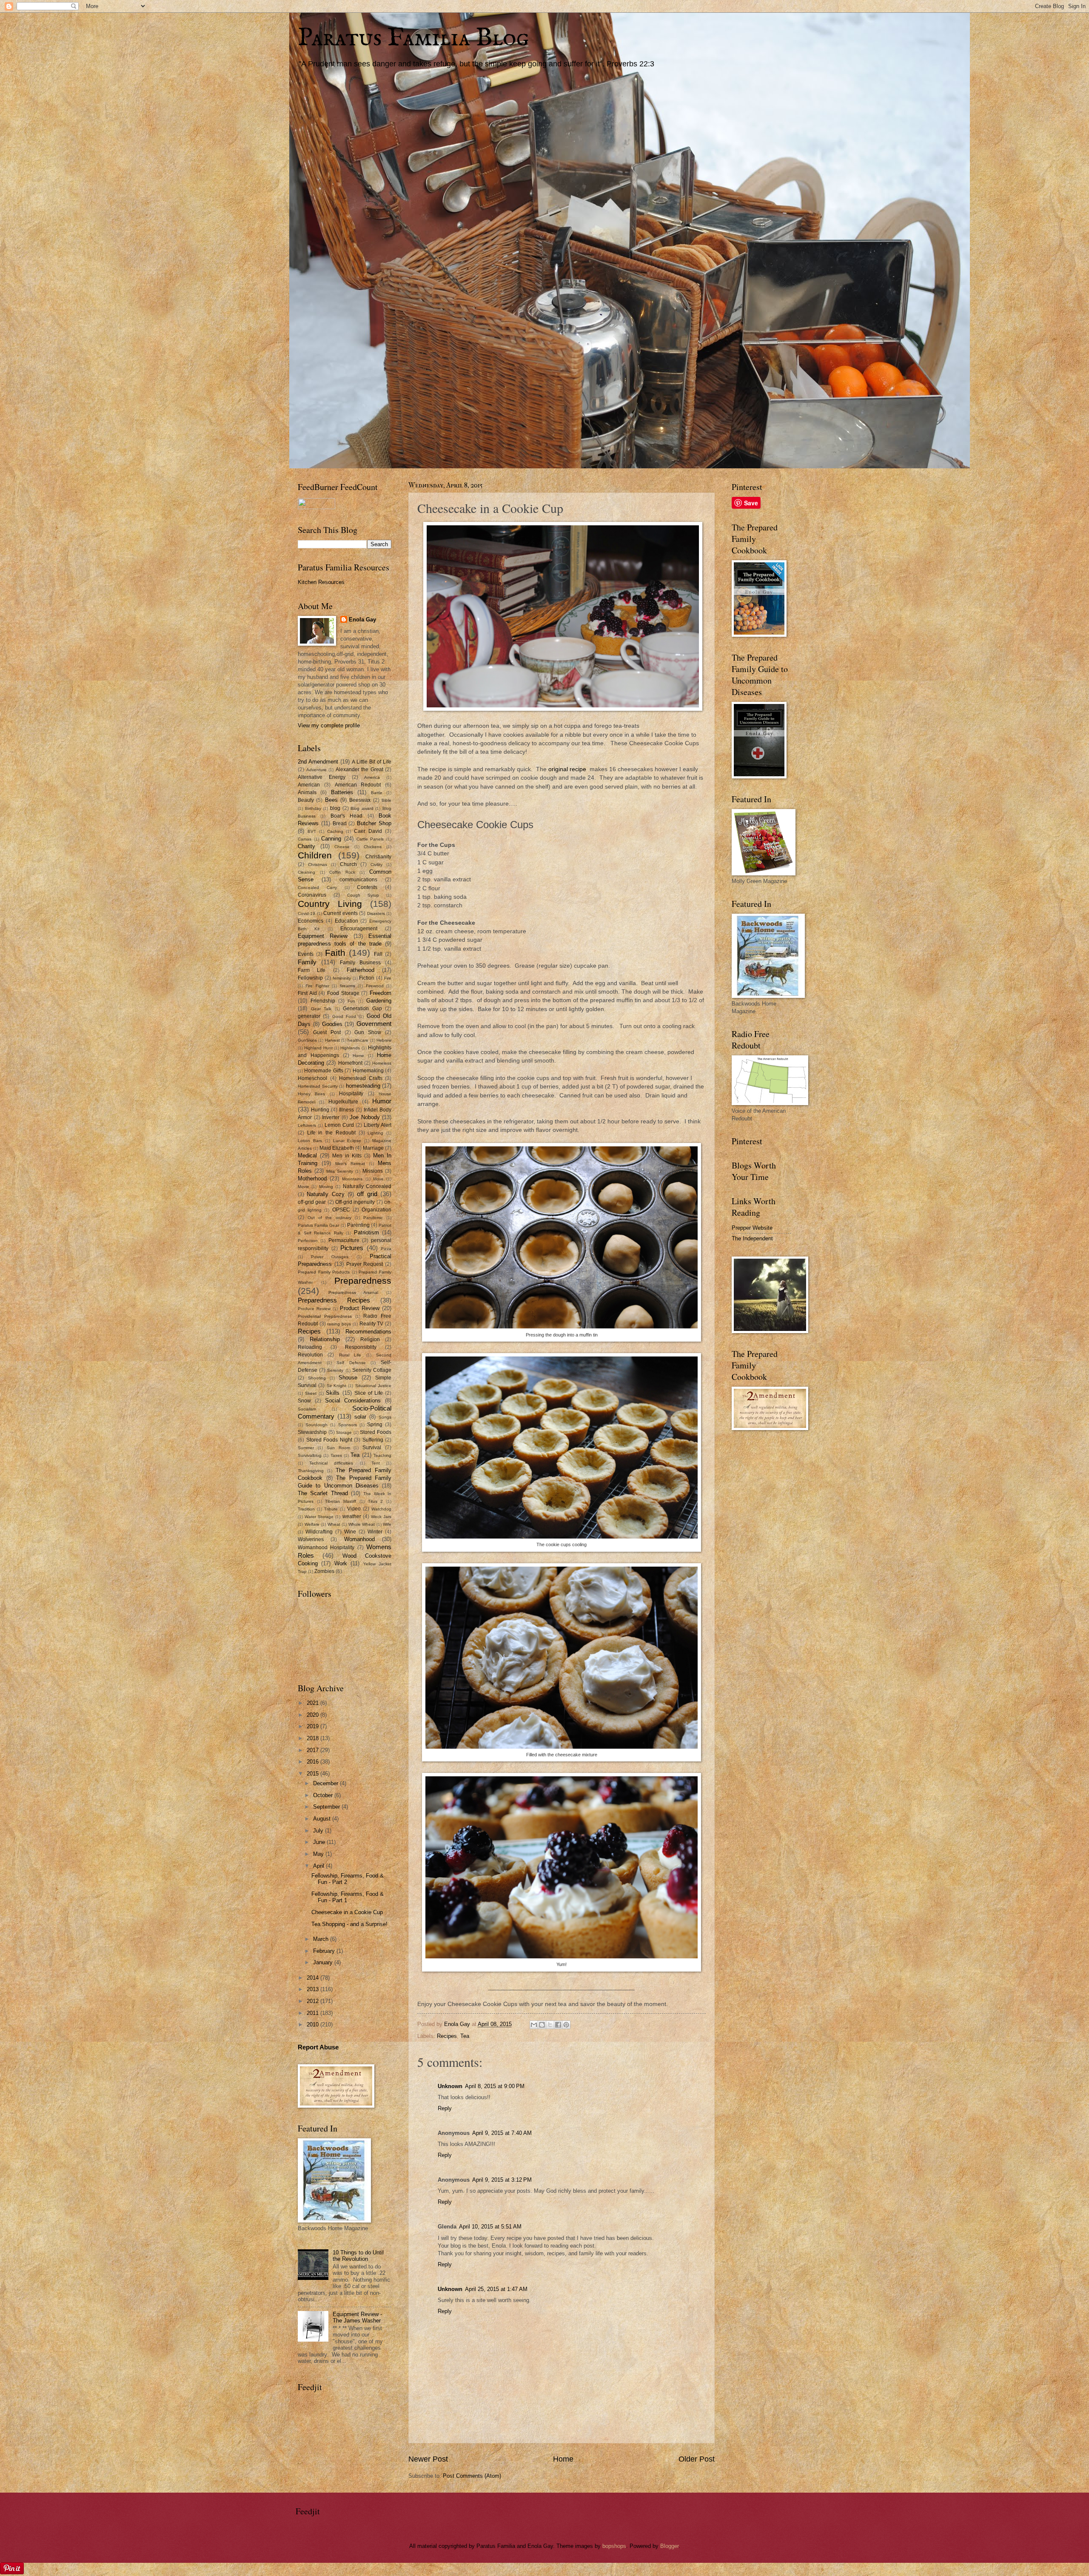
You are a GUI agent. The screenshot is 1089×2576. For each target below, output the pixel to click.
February (325, 1951)
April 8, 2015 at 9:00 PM (495, 2086)
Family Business (360, 963)
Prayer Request (365, 1264)
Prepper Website (752, 1228)
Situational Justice (373, 1386)
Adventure (316, 770)
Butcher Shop (374, 823)
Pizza (386, 1249)
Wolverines (311, 1539)
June (320, 1842)
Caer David (368, 831)
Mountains (352, 1179)
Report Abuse (318, 2047)
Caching (335, 831)
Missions (373, 1171)
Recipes (447, 2036)
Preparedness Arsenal (353, 1292)
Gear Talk (321, 1009)
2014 (314, 1978)
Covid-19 (306, 913)
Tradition (306, 1509)
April (319, 1866)
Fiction (367, 978)
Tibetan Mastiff (341, 1501)
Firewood (375, 986)
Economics (311, 921)
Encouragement (359, 929)
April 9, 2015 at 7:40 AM (502, 2133)
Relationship (325, 1339)
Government (374, 1024)
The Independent (752, 1238)
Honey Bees (311, 1094)
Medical (307, 1155)
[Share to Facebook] (558, 2025)
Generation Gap (362, 1009)
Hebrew (384, 1040)
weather (352, 1516)
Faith (335, 953)
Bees (331, 800)
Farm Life (312, 970)
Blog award (362, 808)
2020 (314, 1715)
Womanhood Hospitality (326, 1547)
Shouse (348, 1378)
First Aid (307, 993)
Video (354, 1509)
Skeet (311, 1393)
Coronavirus (312, 895)
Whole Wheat (362, 1524)
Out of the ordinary (329, 1218)
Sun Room (338, 1448)
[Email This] (534, 2025)
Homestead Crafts (361, 1078)
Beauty (306, 800)
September (327, 1807)
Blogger (669, 2546)
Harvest (332, 1040)
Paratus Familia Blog (413, 38)
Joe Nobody (365, 1117)
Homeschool (312, 1078)
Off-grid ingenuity (355, 1202)
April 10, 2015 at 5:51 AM (490, 2227)
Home (563, 2459)
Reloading (310, 1347)
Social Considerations (353, 1401)
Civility (376, 865)
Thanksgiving (311, 1471)
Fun (351, 1001)
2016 (314, 1762)
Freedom (381, 993)
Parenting (358, 1225)
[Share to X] (550, 2025)
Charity (306, 846)
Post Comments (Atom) (472, 2476)
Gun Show (368, 1032)
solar (360, 1417)
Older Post (697, 2459)
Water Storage (319, 1517)
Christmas (318, 865)
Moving (326, 1187)
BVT (312, 831)
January (324, 1962)
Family (307, 962)
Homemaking (368, 1071)
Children (315, 855)
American (309, 785)
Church (348, 864)
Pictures (352, 1248)
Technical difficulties (331, 1463)
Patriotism (366, 1232)
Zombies (324, 1571)
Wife (387, 1524)
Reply (445, 2108)
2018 (314, 1738)
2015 (314, 1774)
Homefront (350, 1063)
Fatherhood (361, 970)
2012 (314, 2001)
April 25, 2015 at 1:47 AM (496, 2289)
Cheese (342, 847)
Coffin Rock (342, 872)
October (324, 1795)
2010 (314, 2025)
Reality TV (372, 1324)
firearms (348, 986)
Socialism (307, 1409)
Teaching (382, 1455)
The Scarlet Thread (323, 1493)
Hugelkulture (343, 1102)
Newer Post (428, 2459)
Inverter (331, 1117)
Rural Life (350, 1355)
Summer (306, 1448)
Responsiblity (361, 1347)
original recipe (567, 769)
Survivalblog (310, 1455)
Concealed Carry (317, 888)
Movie (304, 1187)
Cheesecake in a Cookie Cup (347, 1912)
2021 (314, 1703)
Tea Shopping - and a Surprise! (349, 1924)
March (322, 1939)
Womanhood (359, 1539)
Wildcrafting (319, 1532)
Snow (304, 1401)
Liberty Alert (378, 1125)
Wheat (334, 1524)
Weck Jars (381, 1517)
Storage (344, 1432)
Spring (375, 1425)
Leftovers (307, 1125)
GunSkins (307, 1040)
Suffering (373, 1440)
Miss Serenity (340, 1171)
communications (358, 880)
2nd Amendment (318, 762)
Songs (385, 1417)
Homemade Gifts (324, 1071)
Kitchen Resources (321, 582)
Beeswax (360, 800)
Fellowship (310, 978)
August (323, 1819)
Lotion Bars (310, 1141)
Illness (346, 1110)
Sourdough (316, 1425)
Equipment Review (323, 936)
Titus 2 (376, 1501)
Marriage (373, 1148)
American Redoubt (358, 785)
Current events (341, 913)
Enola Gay (362, 620)
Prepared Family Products (324, 1272)
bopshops (614, 2546)
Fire (388, 978)
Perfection (308, 1241)
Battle (377, 793)
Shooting (317, 1378)
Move (378, 1179)
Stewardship (312, 1432)
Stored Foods (376, 1432)
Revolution (310, 1355)
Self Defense (351, 1363)
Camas (305, 839)
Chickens (373, 847)
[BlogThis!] (542, 2025)
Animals (307, 792)
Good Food (344, 1016)
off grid (367, 1194)
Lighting (375, 1133)
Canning (331, 839)
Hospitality (351, 1094)
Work (341, 1563)
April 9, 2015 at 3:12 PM (502, 2180)
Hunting (320, 1110)
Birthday (313, 808)
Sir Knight (336, 1386)
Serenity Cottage (372, 1370)
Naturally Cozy (325, 1194)
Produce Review (314, 1309)
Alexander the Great (359, 769)
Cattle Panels (370, 839)
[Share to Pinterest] (566, 2025)
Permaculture (344, 1240)
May (319, 1854)
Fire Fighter (317, 986)
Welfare (312, 1524)
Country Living (330, 904)
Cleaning (306, 872)
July (319, 1831)
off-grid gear (312, 1202)
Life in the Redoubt (331, 1133)
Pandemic (373, 1218)
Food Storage (343, 993)
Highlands (350, 1048)
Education (346, 921)
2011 (314, 2013)
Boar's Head (346, 816)
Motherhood (312, 1178)
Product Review (360, 1308)
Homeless (382, 1063)
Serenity (335, 1370)
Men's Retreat (350, 1164)
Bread (340, 824)
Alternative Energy (322, 777)
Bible (386, 800)
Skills (333, 1393)
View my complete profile (329, 725)
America (372, 777)
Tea (465, 2036)
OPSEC (341, 1210)
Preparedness (363, 1281)
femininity (342, 978)
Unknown (450, 2086)
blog (335, 808)
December (326, 1783)
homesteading (363, 1086)
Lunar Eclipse (347, 1141)
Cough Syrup (363, 895)
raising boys (339, 1324)
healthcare (358, 1040)
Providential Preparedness (325, 1316)
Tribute (331, 1509)
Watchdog (381, 1509)
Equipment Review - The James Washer (357, 2317)
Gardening (379, 1001)
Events (306, 954)
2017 (314, 1750)
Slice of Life (369, 1393)
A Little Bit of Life (372, 762)
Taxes (336, 1455)
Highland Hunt (318, 1048)
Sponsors (348, 1425)
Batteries (342, 792)
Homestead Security (318, 1086)
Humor (382, 1101)
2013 (314, 1989)
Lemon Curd (339, 1125)
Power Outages (330, 1257)
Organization (376, 1210)
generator (309, 1016)
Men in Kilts (347, 1156)
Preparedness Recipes (334, 1300)
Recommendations (368, 1332)
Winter (375, 1532)
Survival (372, 1448)
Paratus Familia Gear (318, 1225)
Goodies (332, 1024)
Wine (350, 1532)
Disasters (376, 913)
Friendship (323, 1001)
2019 (314, 1726)
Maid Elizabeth (337, 1148)
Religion (370, 1339)
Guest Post (327, 1032)
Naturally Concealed (367, 1186)
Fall (378, 954)
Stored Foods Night (329, 1440)
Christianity (378, 857)
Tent (376, 1463)
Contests (367, 887)
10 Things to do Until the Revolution (358, 2256)
